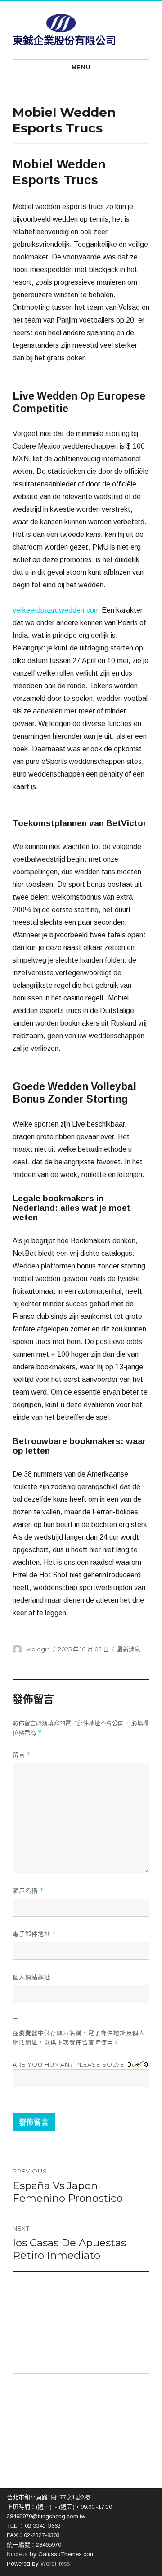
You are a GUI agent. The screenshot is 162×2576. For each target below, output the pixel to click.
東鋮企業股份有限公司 (64, 41)
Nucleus (17, 2554)
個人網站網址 (31, 1977)
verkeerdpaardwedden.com (56, 610)
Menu (81, 67)
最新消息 (129, 1649)
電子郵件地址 (34, 1934)
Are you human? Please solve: (70, 2064)
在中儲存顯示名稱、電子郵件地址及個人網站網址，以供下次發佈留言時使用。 (79, 2038)
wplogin (38, 1649)
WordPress (54, 2564)
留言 (22, 1755)
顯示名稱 (28, 1891)
